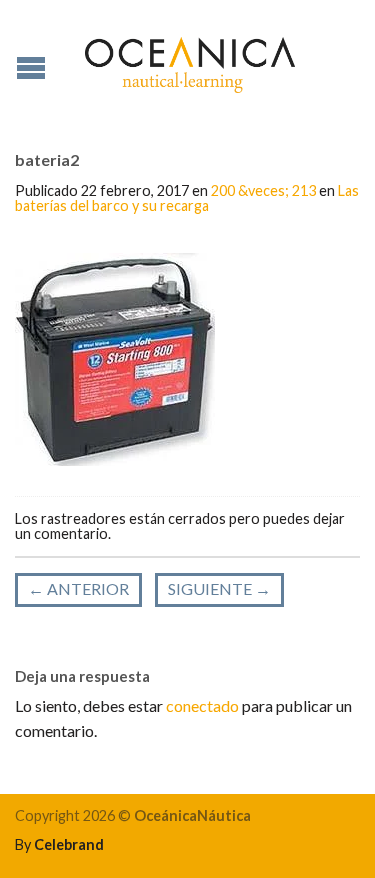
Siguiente (219, 588)
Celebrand (69, 844)
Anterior (78, 588)
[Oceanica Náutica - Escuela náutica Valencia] (190, 60)
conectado (202, 705)
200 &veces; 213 (263, 190)
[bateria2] (115, 357)
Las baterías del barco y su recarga (187, 197)
